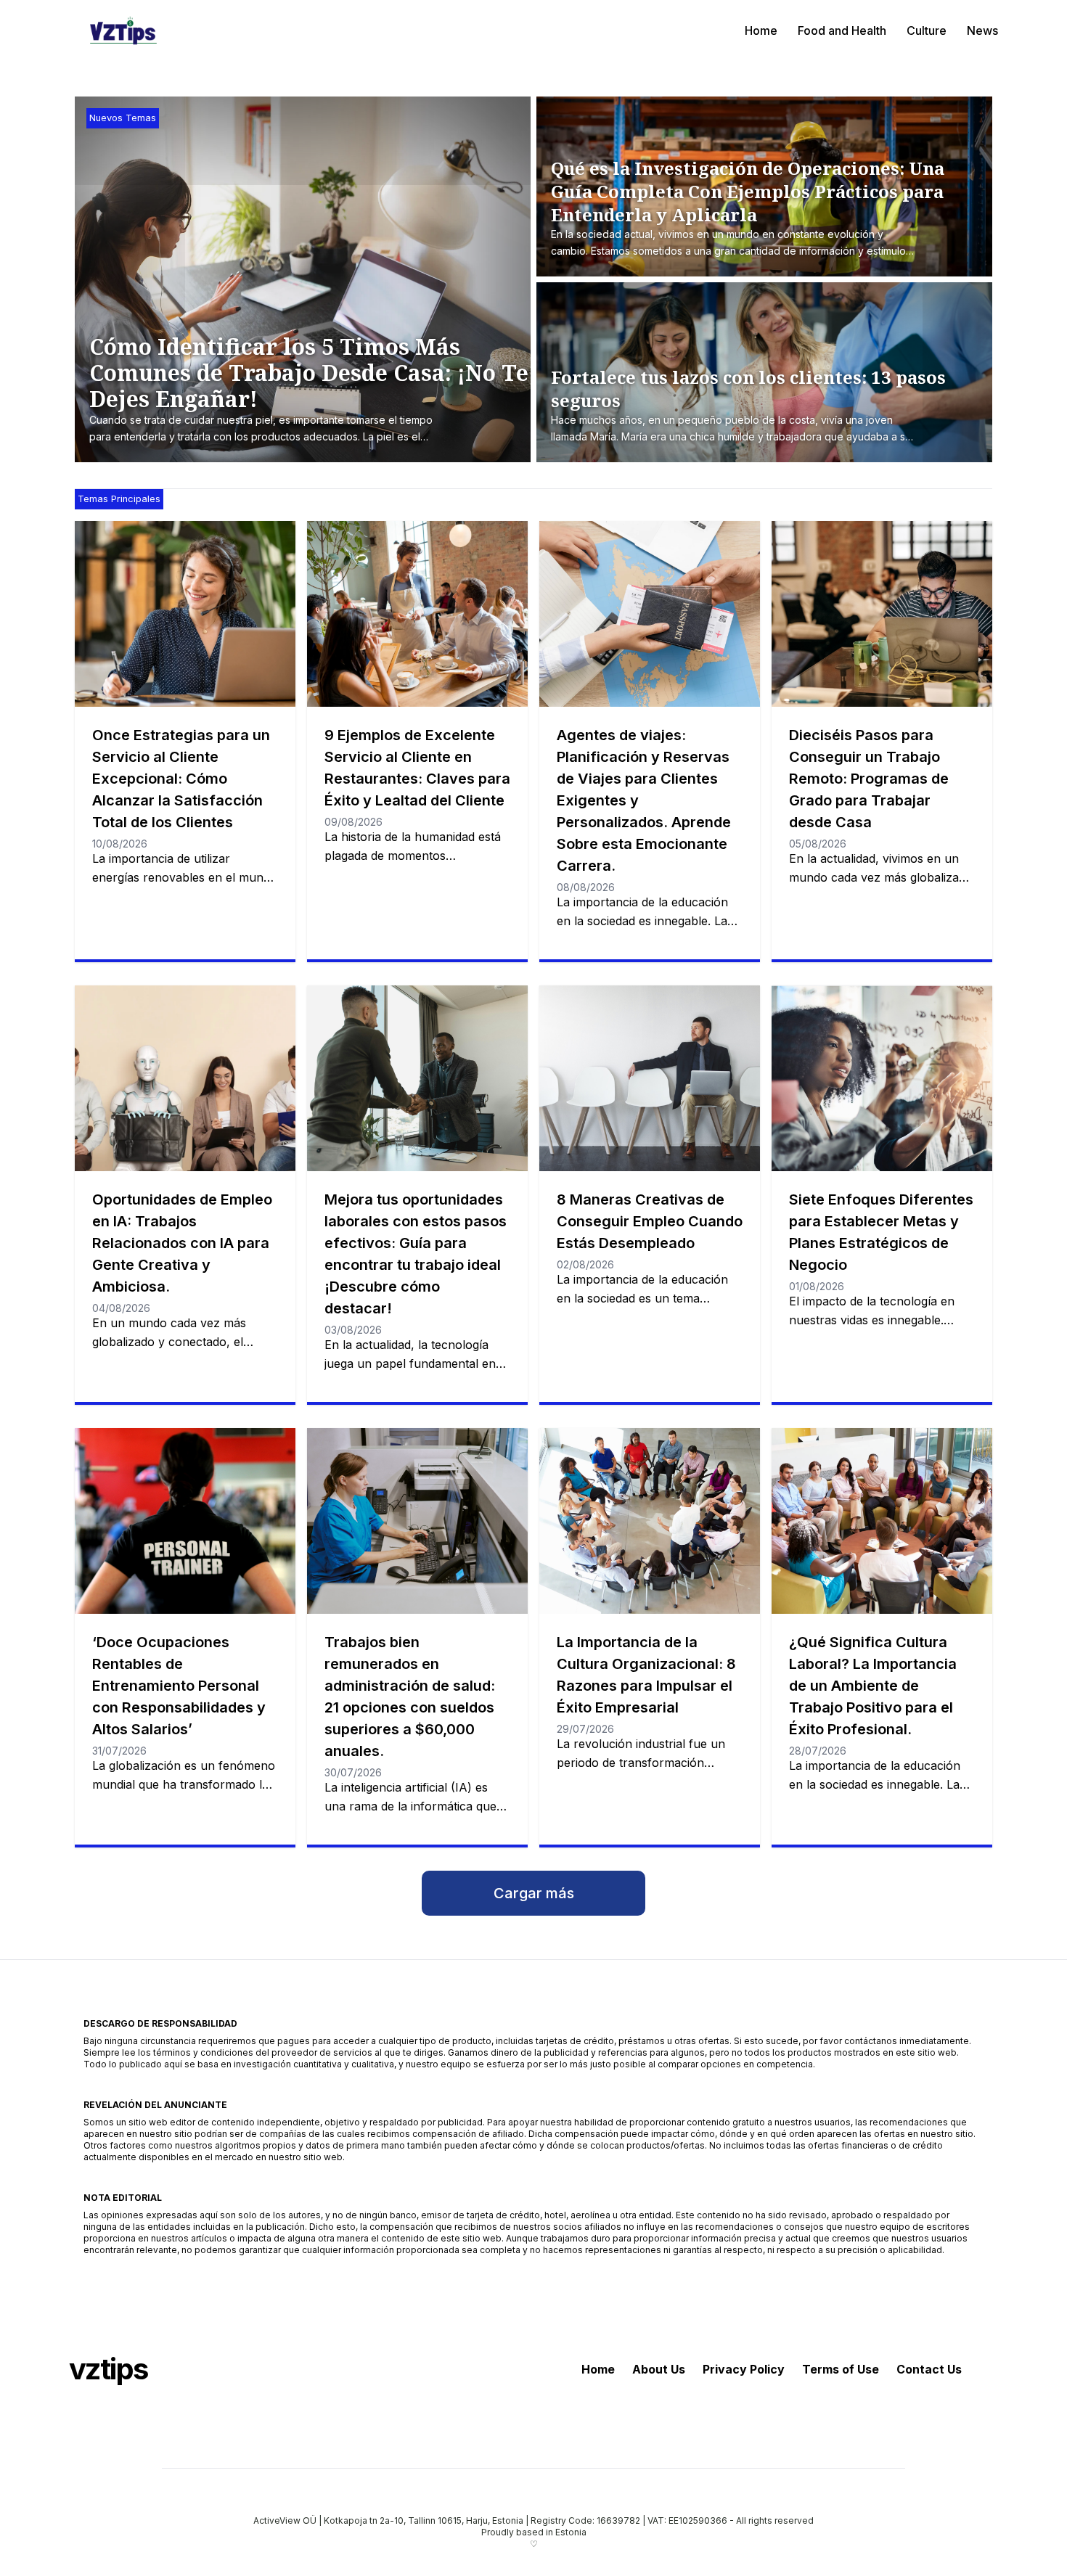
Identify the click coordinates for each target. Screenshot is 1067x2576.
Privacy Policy (744, 2369)
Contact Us (929, 2369)
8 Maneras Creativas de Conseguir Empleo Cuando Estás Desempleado (650, 1221)
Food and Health (842, 30)
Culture (927, 30)
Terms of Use (841, 2369)
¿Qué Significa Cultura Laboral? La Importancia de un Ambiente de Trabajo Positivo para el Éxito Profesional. (873, 1686)
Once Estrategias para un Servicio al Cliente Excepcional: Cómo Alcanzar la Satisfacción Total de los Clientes (181, 779)
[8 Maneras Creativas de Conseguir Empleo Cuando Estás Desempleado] (650, 1078)
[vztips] (123, 30)
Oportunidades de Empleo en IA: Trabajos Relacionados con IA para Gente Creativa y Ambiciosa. (182, 1243)
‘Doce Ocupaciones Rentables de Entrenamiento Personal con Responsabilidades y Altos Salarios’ (179, 1686)
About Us (659, 2369)
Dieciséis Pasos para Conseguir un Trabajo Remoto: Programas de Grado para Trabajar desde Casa (869, 779)
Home (761, 30)
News (982, 30)
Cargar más (534, 1893)
